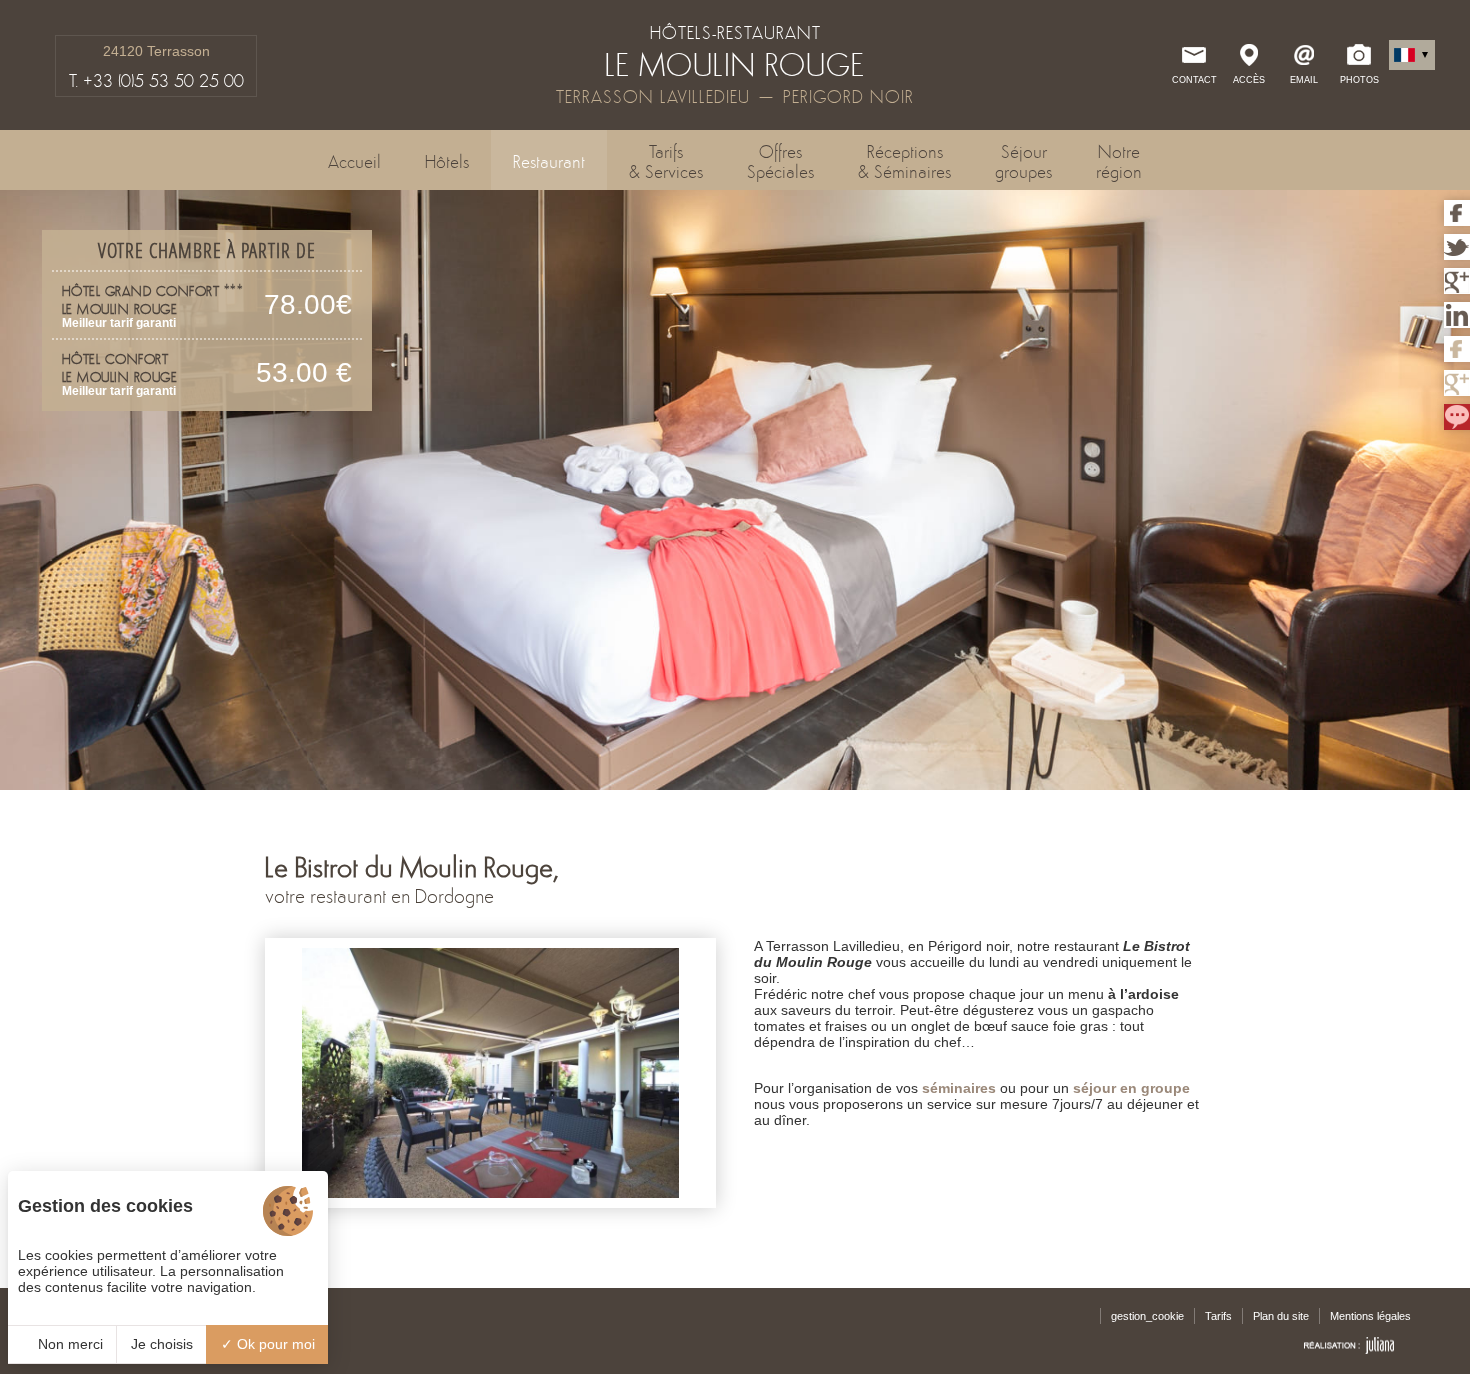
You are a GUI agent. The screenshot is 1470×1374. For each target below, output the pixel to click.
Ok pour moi (274, 1344)
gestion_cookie (1147, 1316)
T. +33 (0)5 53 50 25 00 (156, 81)
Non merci (68, 1344)
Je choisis (162, 1344)
